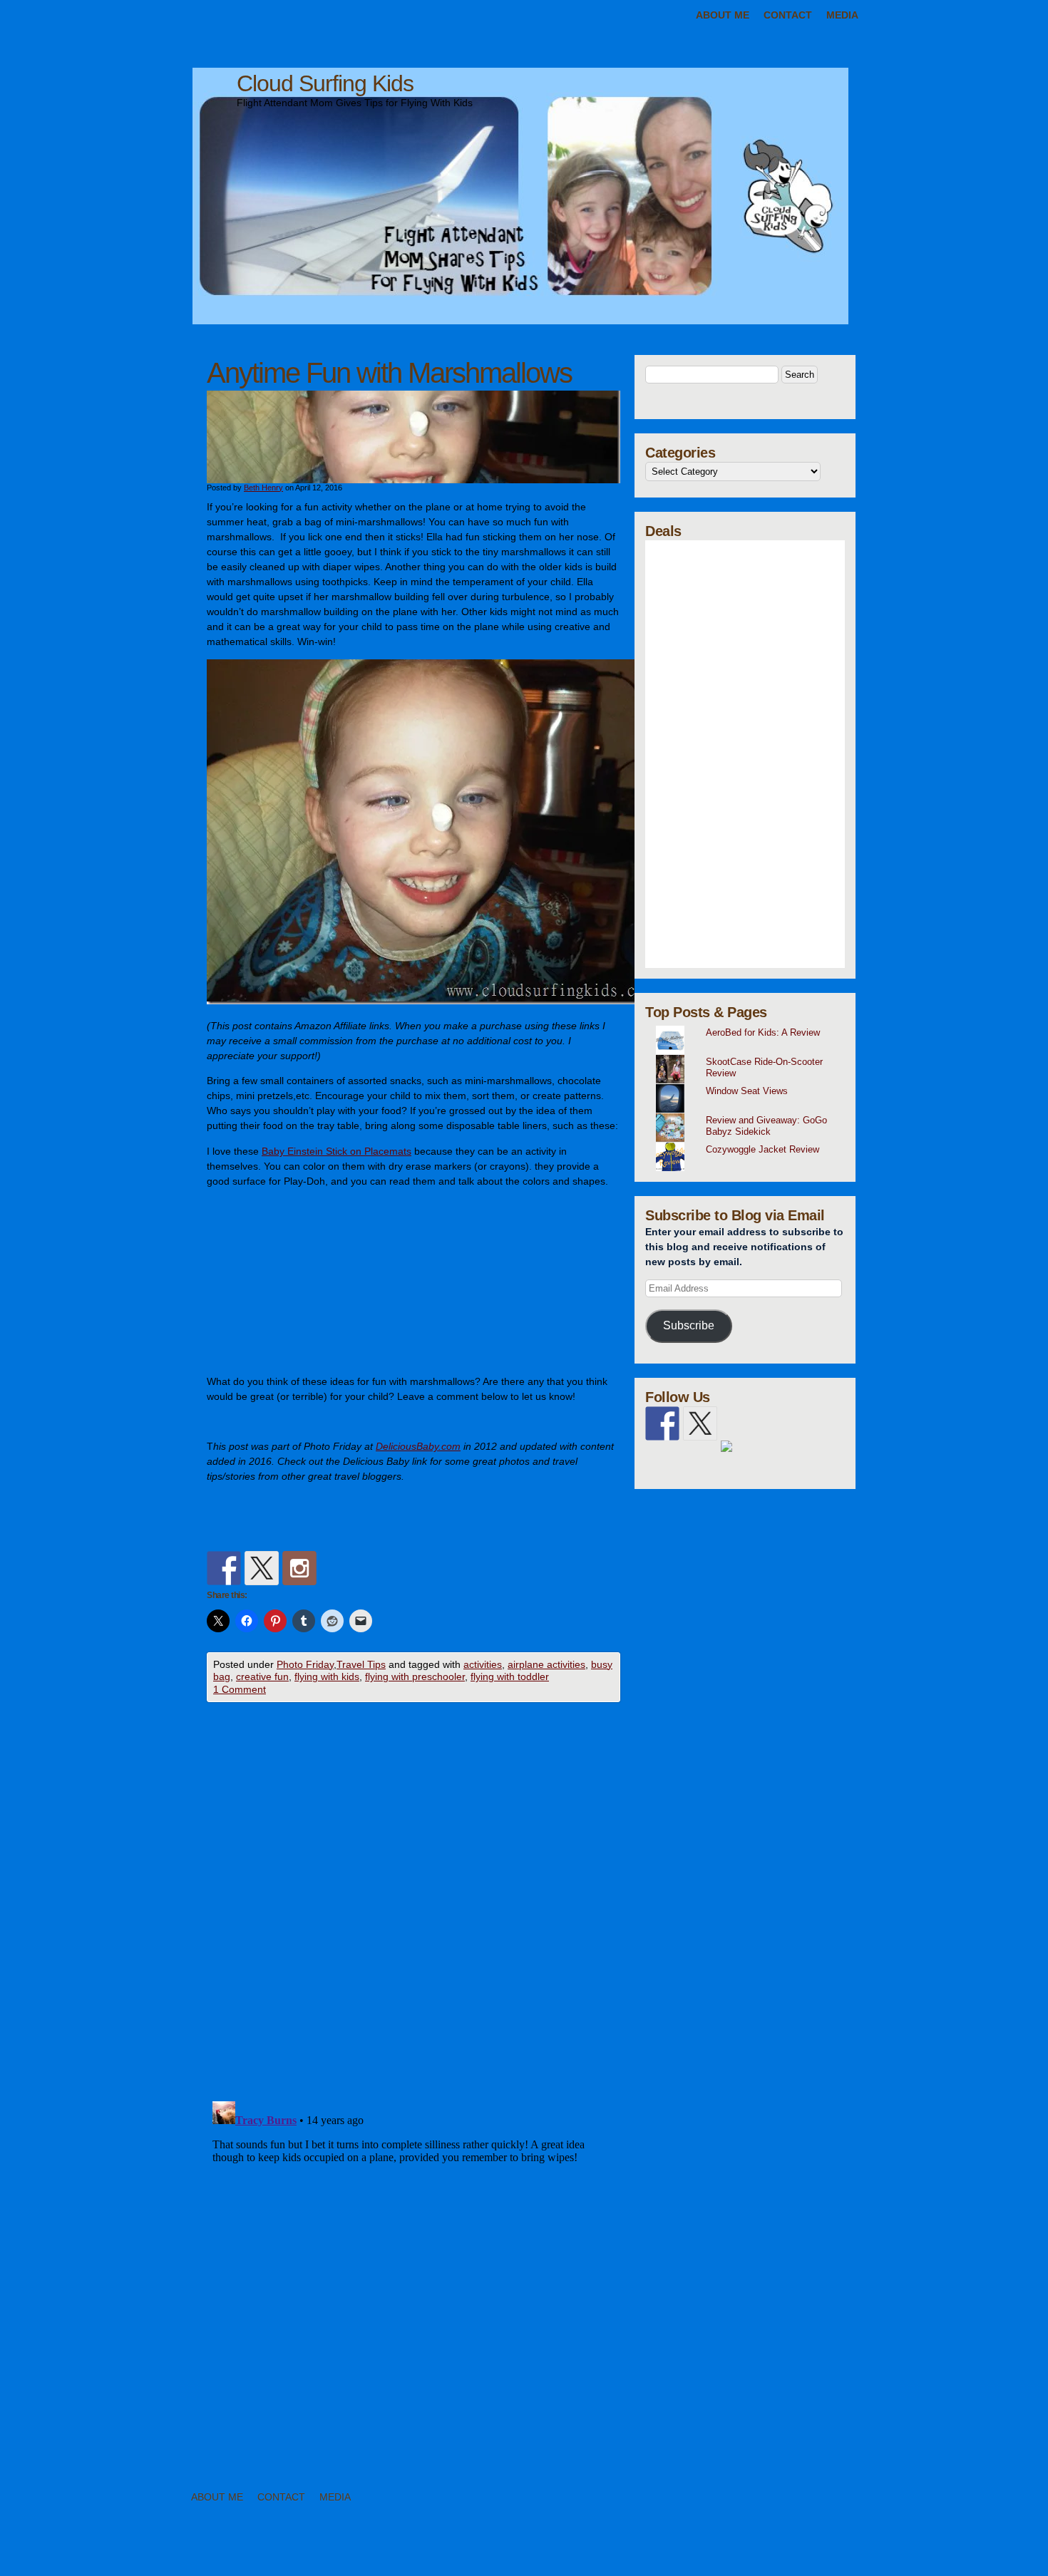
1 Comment (240, 1689)
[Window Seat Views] (750, 1084)
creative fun (262, 1676)
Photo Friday (305, 1664)
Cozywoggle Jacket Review (762, 1149)
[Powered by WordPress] (967, 2553)
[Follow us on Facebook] (224, 1568)
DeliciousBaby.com (418, 1446)
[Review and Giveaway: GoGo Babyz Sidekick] (750, 1113)
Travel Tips (361, 1664)
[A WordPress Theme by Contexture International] (92, 2553)
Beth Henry (263, 488)
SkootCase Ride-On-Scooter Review (764, 1068)
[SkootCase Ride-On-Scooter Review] (750, 1055)
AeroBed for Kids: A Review (763, 1032)
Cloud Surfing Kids (325, 83)
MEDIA (842, 15)
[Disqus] (413, 1905)
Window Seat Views (747, 1091)
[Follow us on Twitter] (262, 1568)
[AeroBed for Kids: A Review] (750, 1026)
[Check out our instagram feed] (299, 1568)
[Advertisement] (745, 754)
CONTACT (788, 15)
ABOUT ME (723, 15)
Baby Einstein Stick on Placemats (337, 1151)
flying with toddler (510, 1676)
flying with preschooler (415, 1676)
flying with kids (327, 1676)
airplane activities (546, 1664)
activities (483, 1664)
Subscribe (689, 1325)
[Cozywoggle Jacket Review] (750, 1143)
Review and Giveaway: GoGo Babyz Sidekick (766, 1126)
